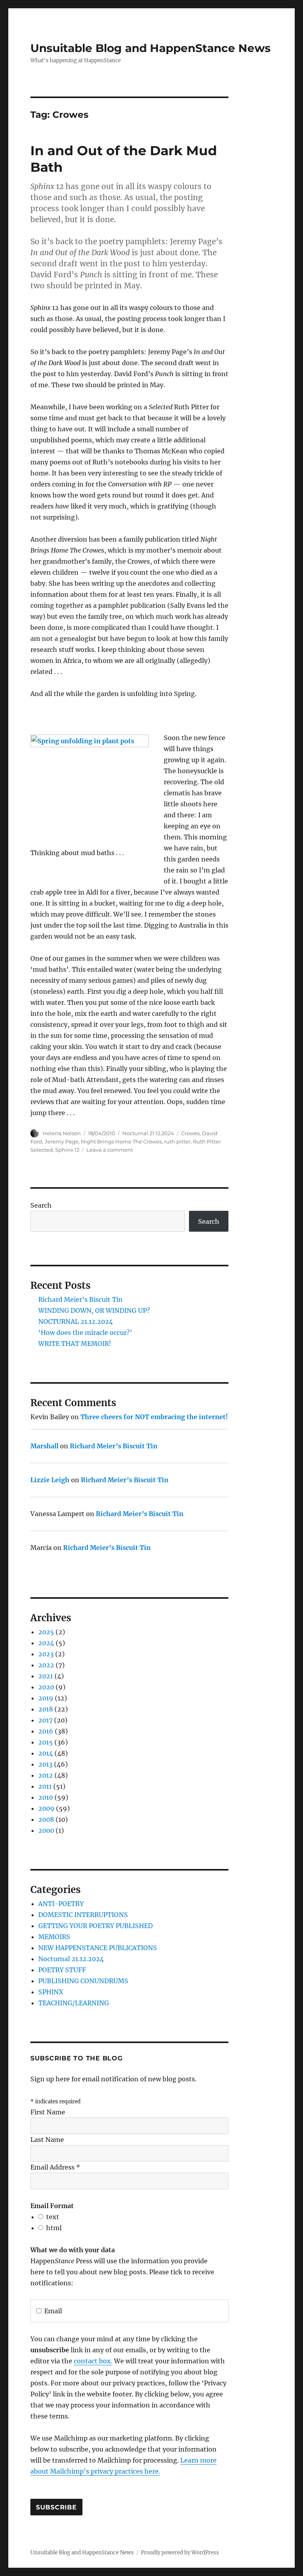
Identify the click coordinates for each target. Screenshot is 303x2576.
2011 (45, 1786)
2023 (46, 1654)
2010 (46, 1797)
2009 (46, 1808)
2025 (46, 1632)
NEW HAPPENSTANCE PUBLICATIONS (98, 1948)
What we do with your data (73, 2250)
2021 (46, 1676)
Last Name (47, 2140)
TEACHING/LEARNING (74, 2003)
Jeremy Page (62, 1141)
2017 (45, 1720)
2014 (46, 1753)
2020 (46, 1687)
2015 (46, 1742)
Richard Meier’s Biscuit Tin (80, 1299)
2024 (46, 1643)
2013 (45, 1764)
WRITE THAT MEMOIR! (75, 1344)
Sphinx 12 (67, 1150)
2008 (46, 1819)
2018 (46, 1709)
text (53, 2217)
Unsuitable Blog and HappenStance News (151, 48)
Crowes (190, 1133)
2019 (46, 1698)
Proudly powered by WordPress (180, 2553)
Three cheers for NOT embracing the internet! (154, 1417)
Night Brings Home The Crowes (121, 1141)
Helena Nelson (62, 1133)
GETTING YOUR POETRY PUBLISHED (95, 1926)
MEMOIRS (54, 1937)
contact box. (93, 2361)
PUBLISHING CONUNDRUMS (83, 1981)
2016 (46, 1731)
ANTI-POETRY (61, 1904)
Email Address (55, 2167)
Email (53, 2311)
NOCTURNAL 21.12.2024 (76, 1321)
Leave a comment (110, 1150)
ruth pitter (177, 1141)
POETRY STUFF (62, 1970)
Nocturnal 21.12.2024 (148, 1133)
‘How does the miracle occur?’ (85, 1333)
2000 (46, 1830)
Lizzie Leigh (50, 1480)
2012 (46, 1775)
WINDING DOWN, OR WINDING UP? (94, 1310)
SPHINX (51, 1992)
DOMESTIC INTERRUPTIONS (83, 1915)
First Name (48, 2112)
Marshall (44, 1446)
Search (41, 1205)
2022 (46, 1665)
